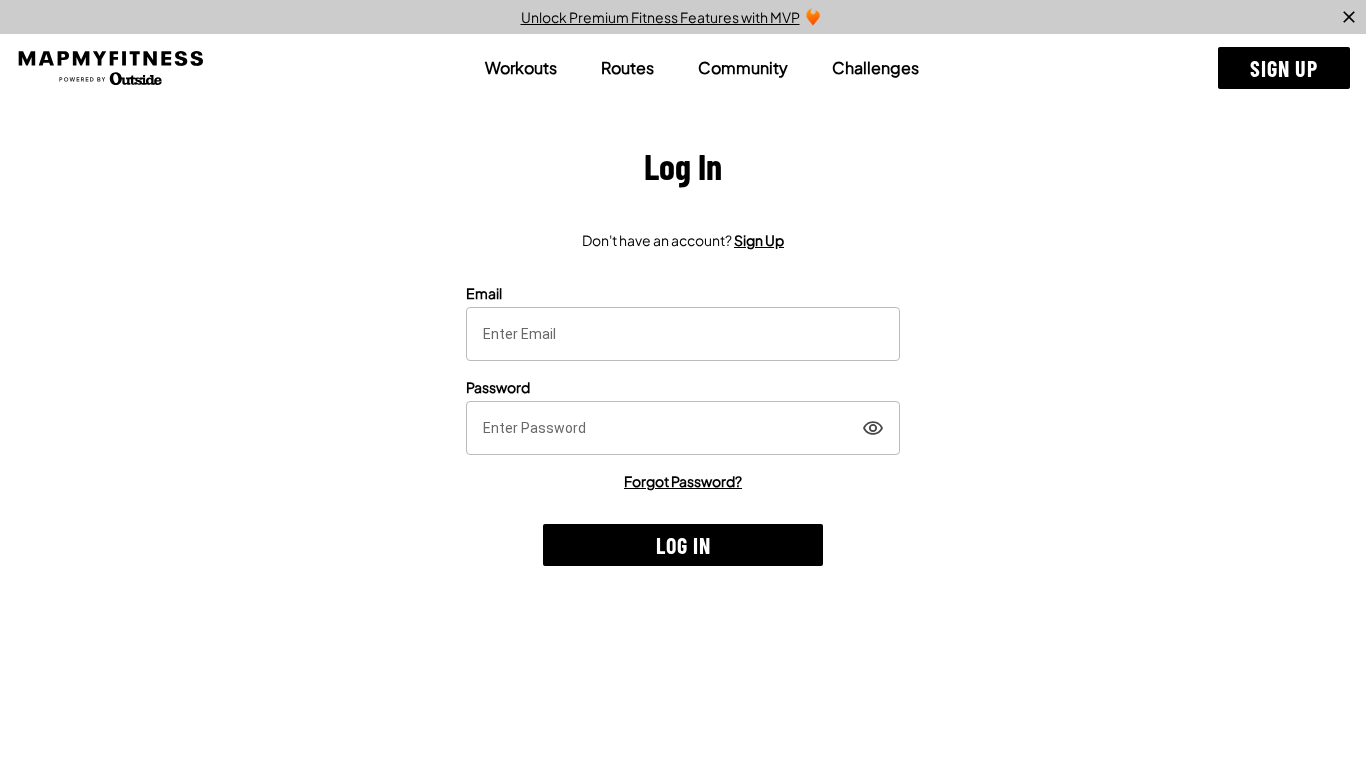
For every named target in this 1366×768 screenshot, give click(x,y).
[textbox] (683, 334)
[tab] (521, 68)
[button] (1284, 68)
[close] (1349, 17)
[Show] (873, 428)
